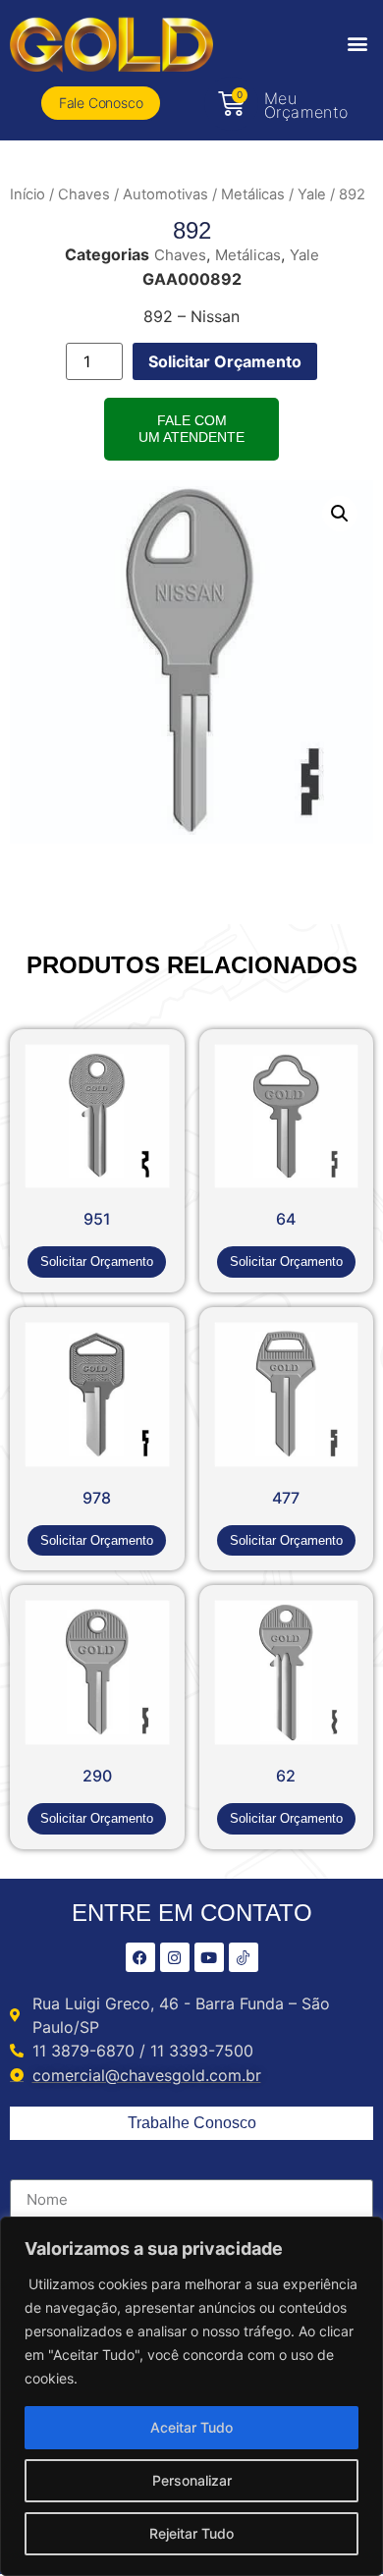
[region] (191, 2396)
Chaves (84, 194)
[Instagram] (175, 1957)
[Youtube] (209, 1957)
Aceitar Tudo (191, 2427)
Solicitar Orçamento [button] (97, 1261)
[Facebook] (140, 1957)
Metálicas (253, 194)
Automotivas (165, 194)
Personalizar (192, 2480)
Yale (312, 194)
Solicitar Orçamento (225, 361)
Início (27, 194)
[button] (357, 43)
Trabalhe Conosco (192, 2123)
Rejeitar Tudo (191, 2533)
